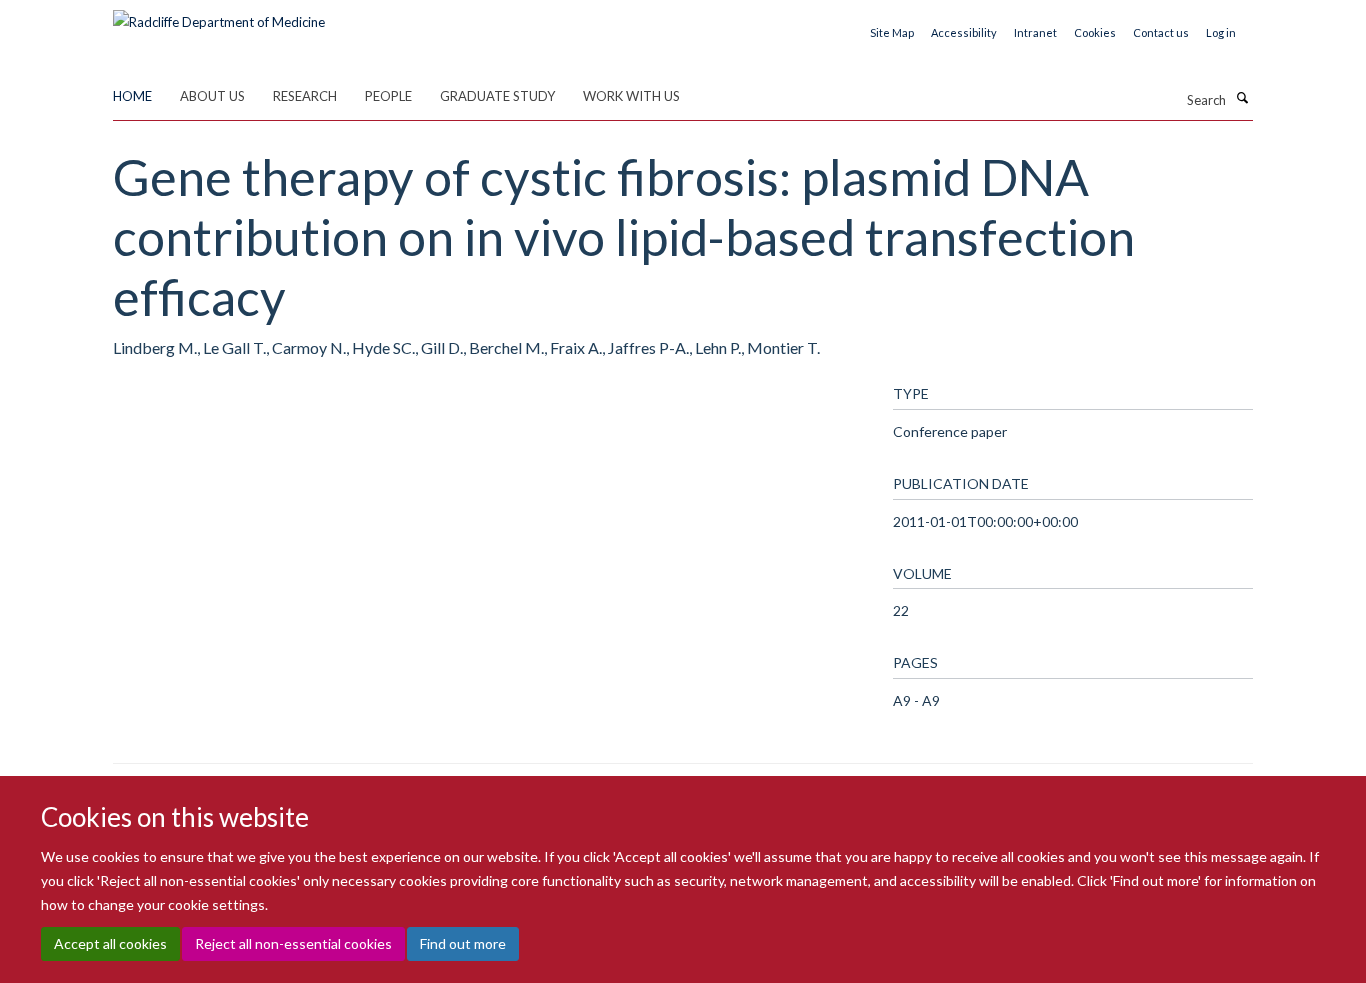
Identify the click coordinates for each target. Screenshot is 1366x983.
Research (305, 96)
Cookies (1095, 32)
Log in (1221, 32)
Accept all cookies (110, 943)
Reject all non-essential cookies (293, 943)
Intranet (1035, 32)
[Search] (1242, 98)
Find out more (463, 943)
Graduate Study (497, 96)
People (388, 96)
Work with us (631, 96)
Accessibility (964, 32)
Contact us (1161, 32)
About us (212, 96)
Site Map (892, 32)
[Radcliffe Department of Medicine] (219, 15)
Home (132, 96)
